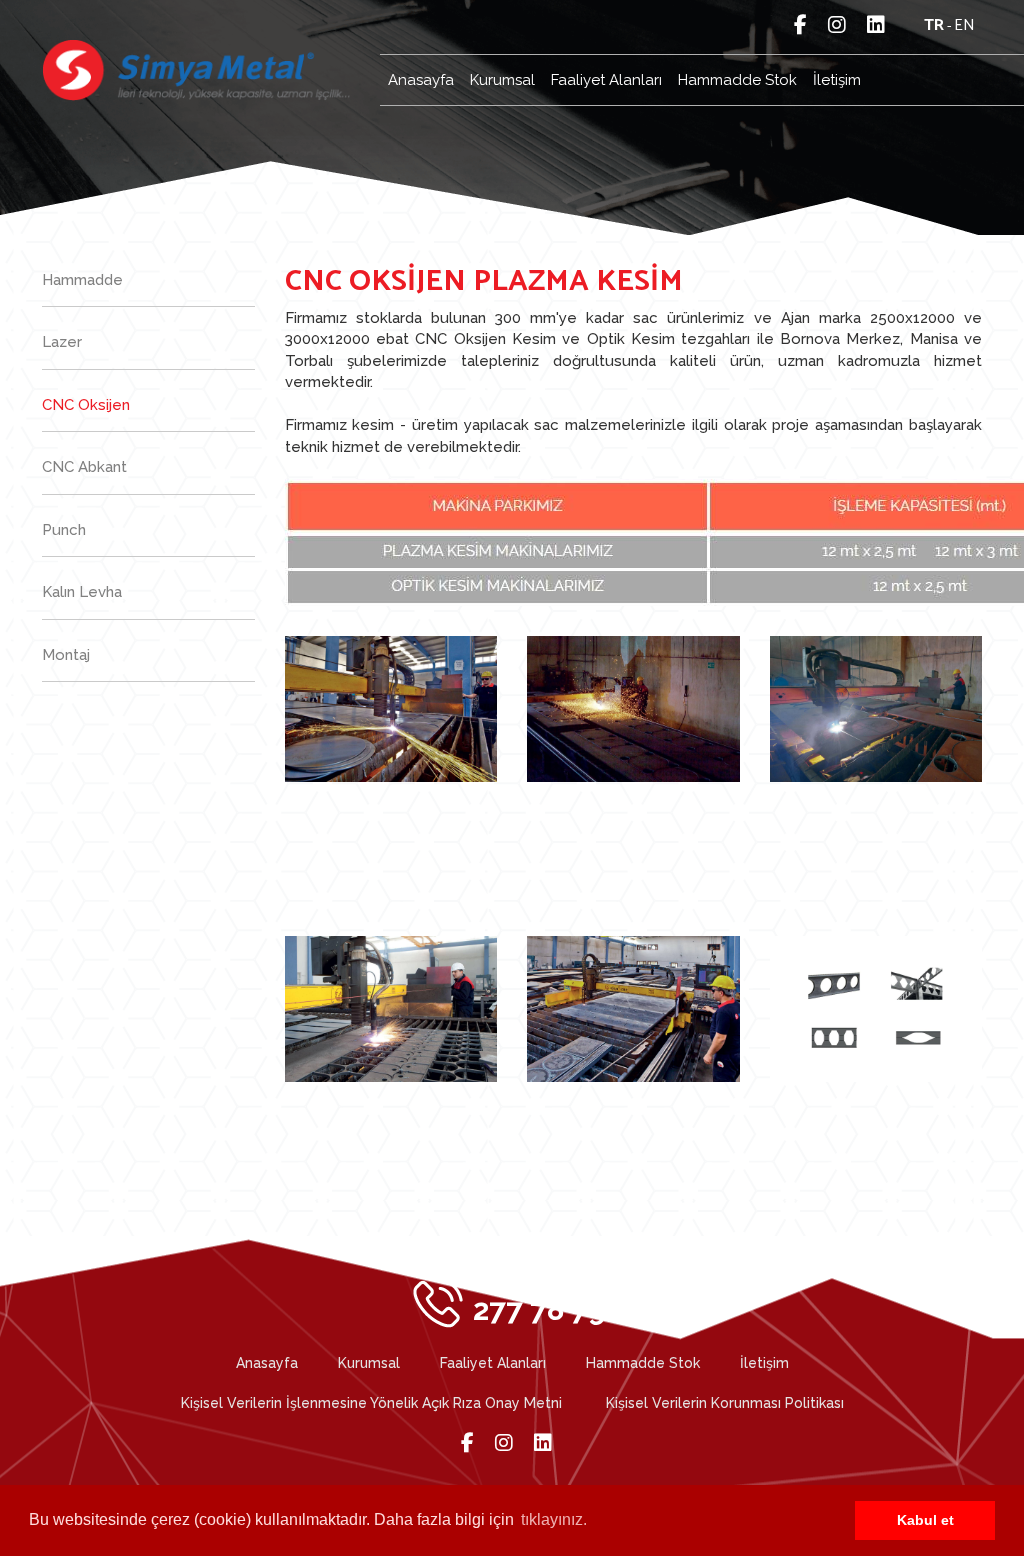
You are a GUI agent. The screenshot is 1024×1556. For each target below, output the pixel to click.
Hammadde (82, 280)
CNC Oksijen (86, 405)
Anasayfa (421, 80)
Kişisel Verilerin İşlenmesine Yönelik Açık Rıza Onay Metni (371, 1403)
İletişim (837, 80)
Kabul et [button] (925, 1520)
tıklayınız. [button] (554, 1519)
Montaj (66, 655)
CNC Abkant (84, 467)
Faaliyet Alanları (606, 80)
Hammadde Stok (737, 80)
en (964, 25)
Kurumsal (502, 80)
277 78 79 (539, 1300)
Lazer (62, 342)
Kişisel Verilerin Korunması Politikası (725, 1403)
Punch (64, 530)
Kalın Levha (82, 592)
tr (934, 25)
